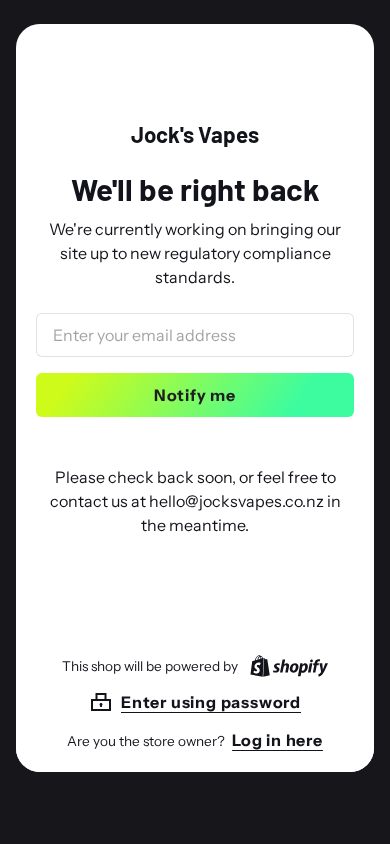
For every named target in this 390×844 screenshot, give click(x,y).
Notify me (195, 395)
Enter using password (211, 702)
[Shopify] (285, 666)
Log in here (277, 740)
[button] (195, 702)
